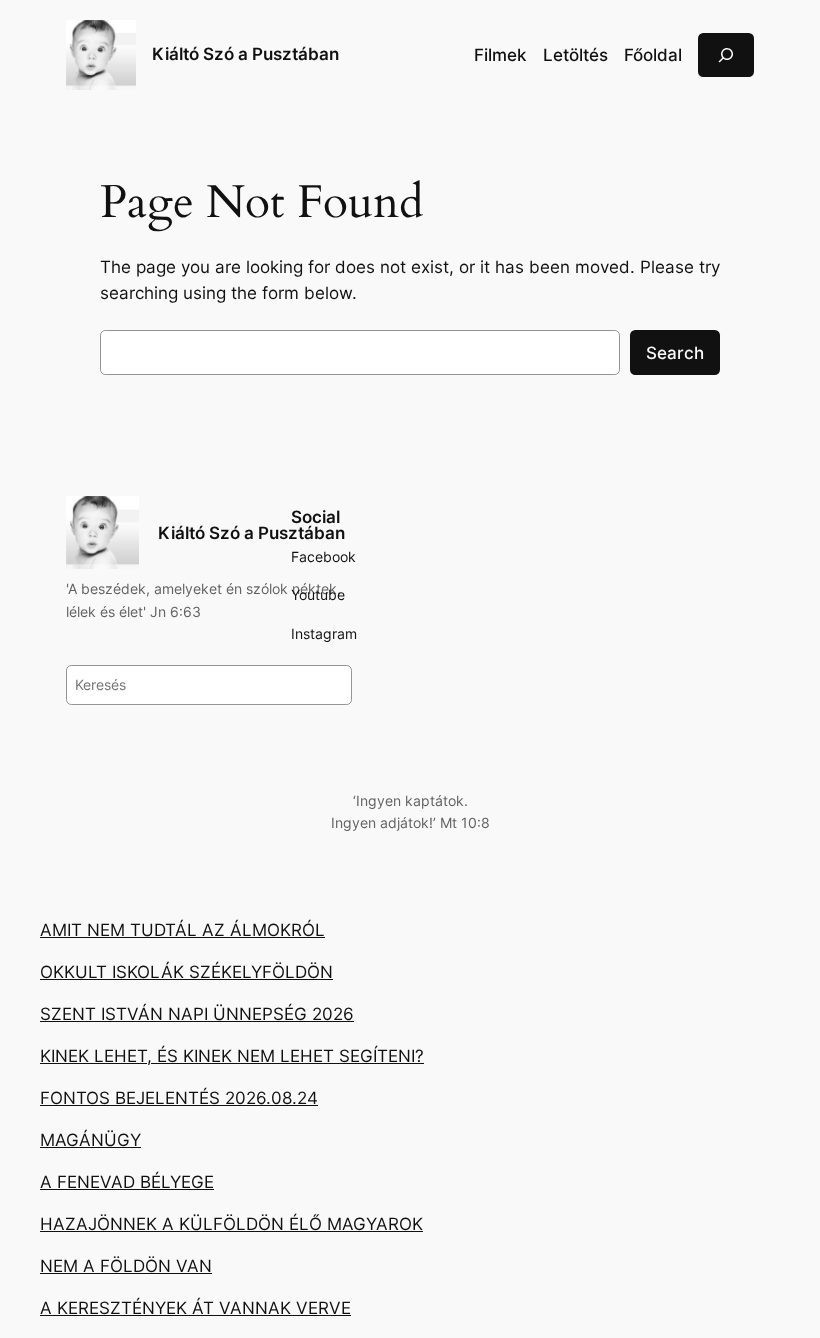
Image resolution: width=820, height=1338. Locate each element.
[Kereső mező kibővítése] (726, 54)
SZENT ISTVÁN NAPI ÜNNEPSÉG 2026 (197, 1014)
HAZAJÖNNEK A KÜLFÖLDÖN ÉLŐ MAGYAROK (231, 1224)
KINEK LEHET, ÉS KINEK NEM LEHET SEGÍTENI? (232, 1056)
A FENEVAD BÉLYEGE (127, 1182)
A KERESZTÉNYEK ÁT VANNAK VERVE (195, 1308)
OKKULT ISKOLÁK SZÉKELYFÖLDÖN (186, 972)
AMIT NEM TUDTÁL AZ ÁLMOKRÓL (182, 930)
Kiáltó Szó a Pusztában (245, 54)
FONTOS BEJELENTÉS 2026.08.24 (179, 1098)
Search (675, 353)
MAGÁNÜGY (90, 1140)
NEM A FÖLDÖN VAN (126, 1266)
